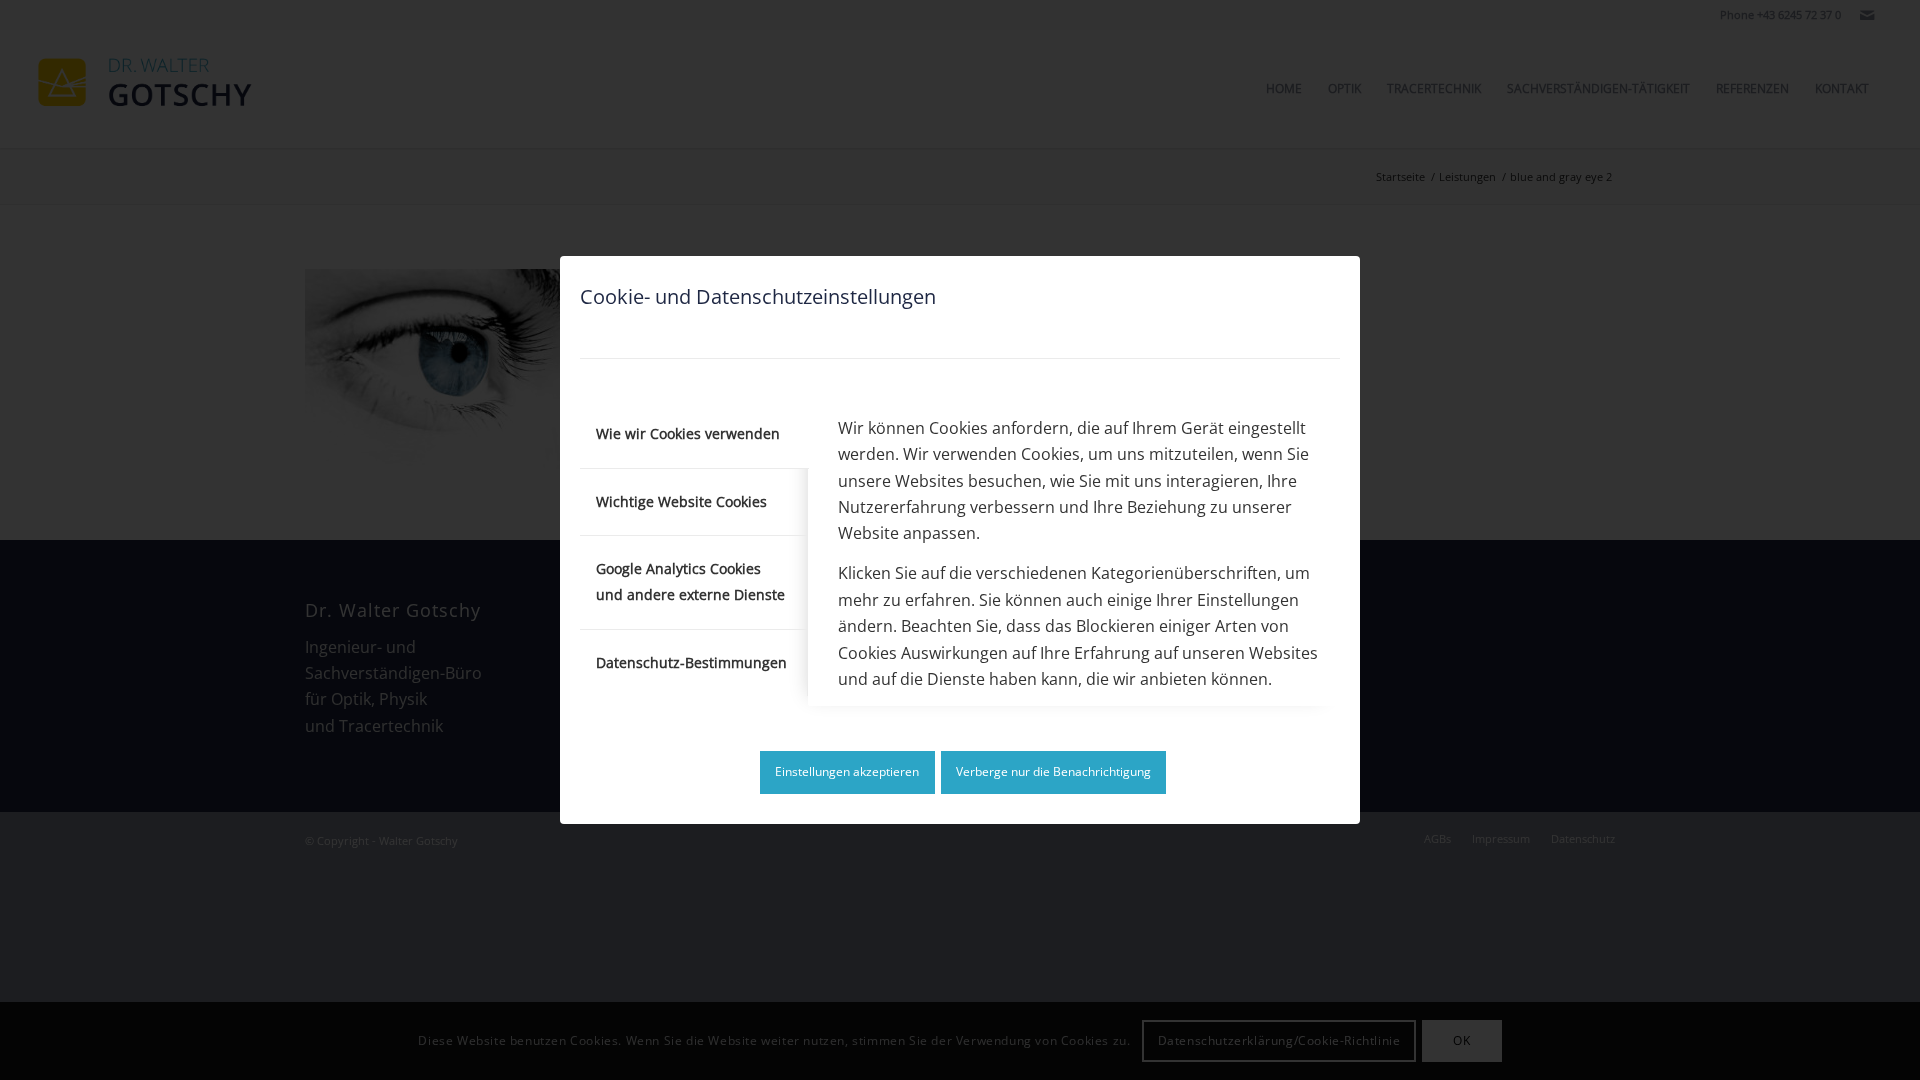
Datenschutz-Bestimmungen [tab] (691, 662)
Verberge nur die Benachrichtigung (1053, 771)
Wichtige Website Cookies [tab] (681, 501)
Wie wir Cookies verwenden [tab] (688, 433)
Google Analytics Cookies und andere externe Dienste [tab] (690, 581)
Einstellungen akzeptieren (847, 771)
